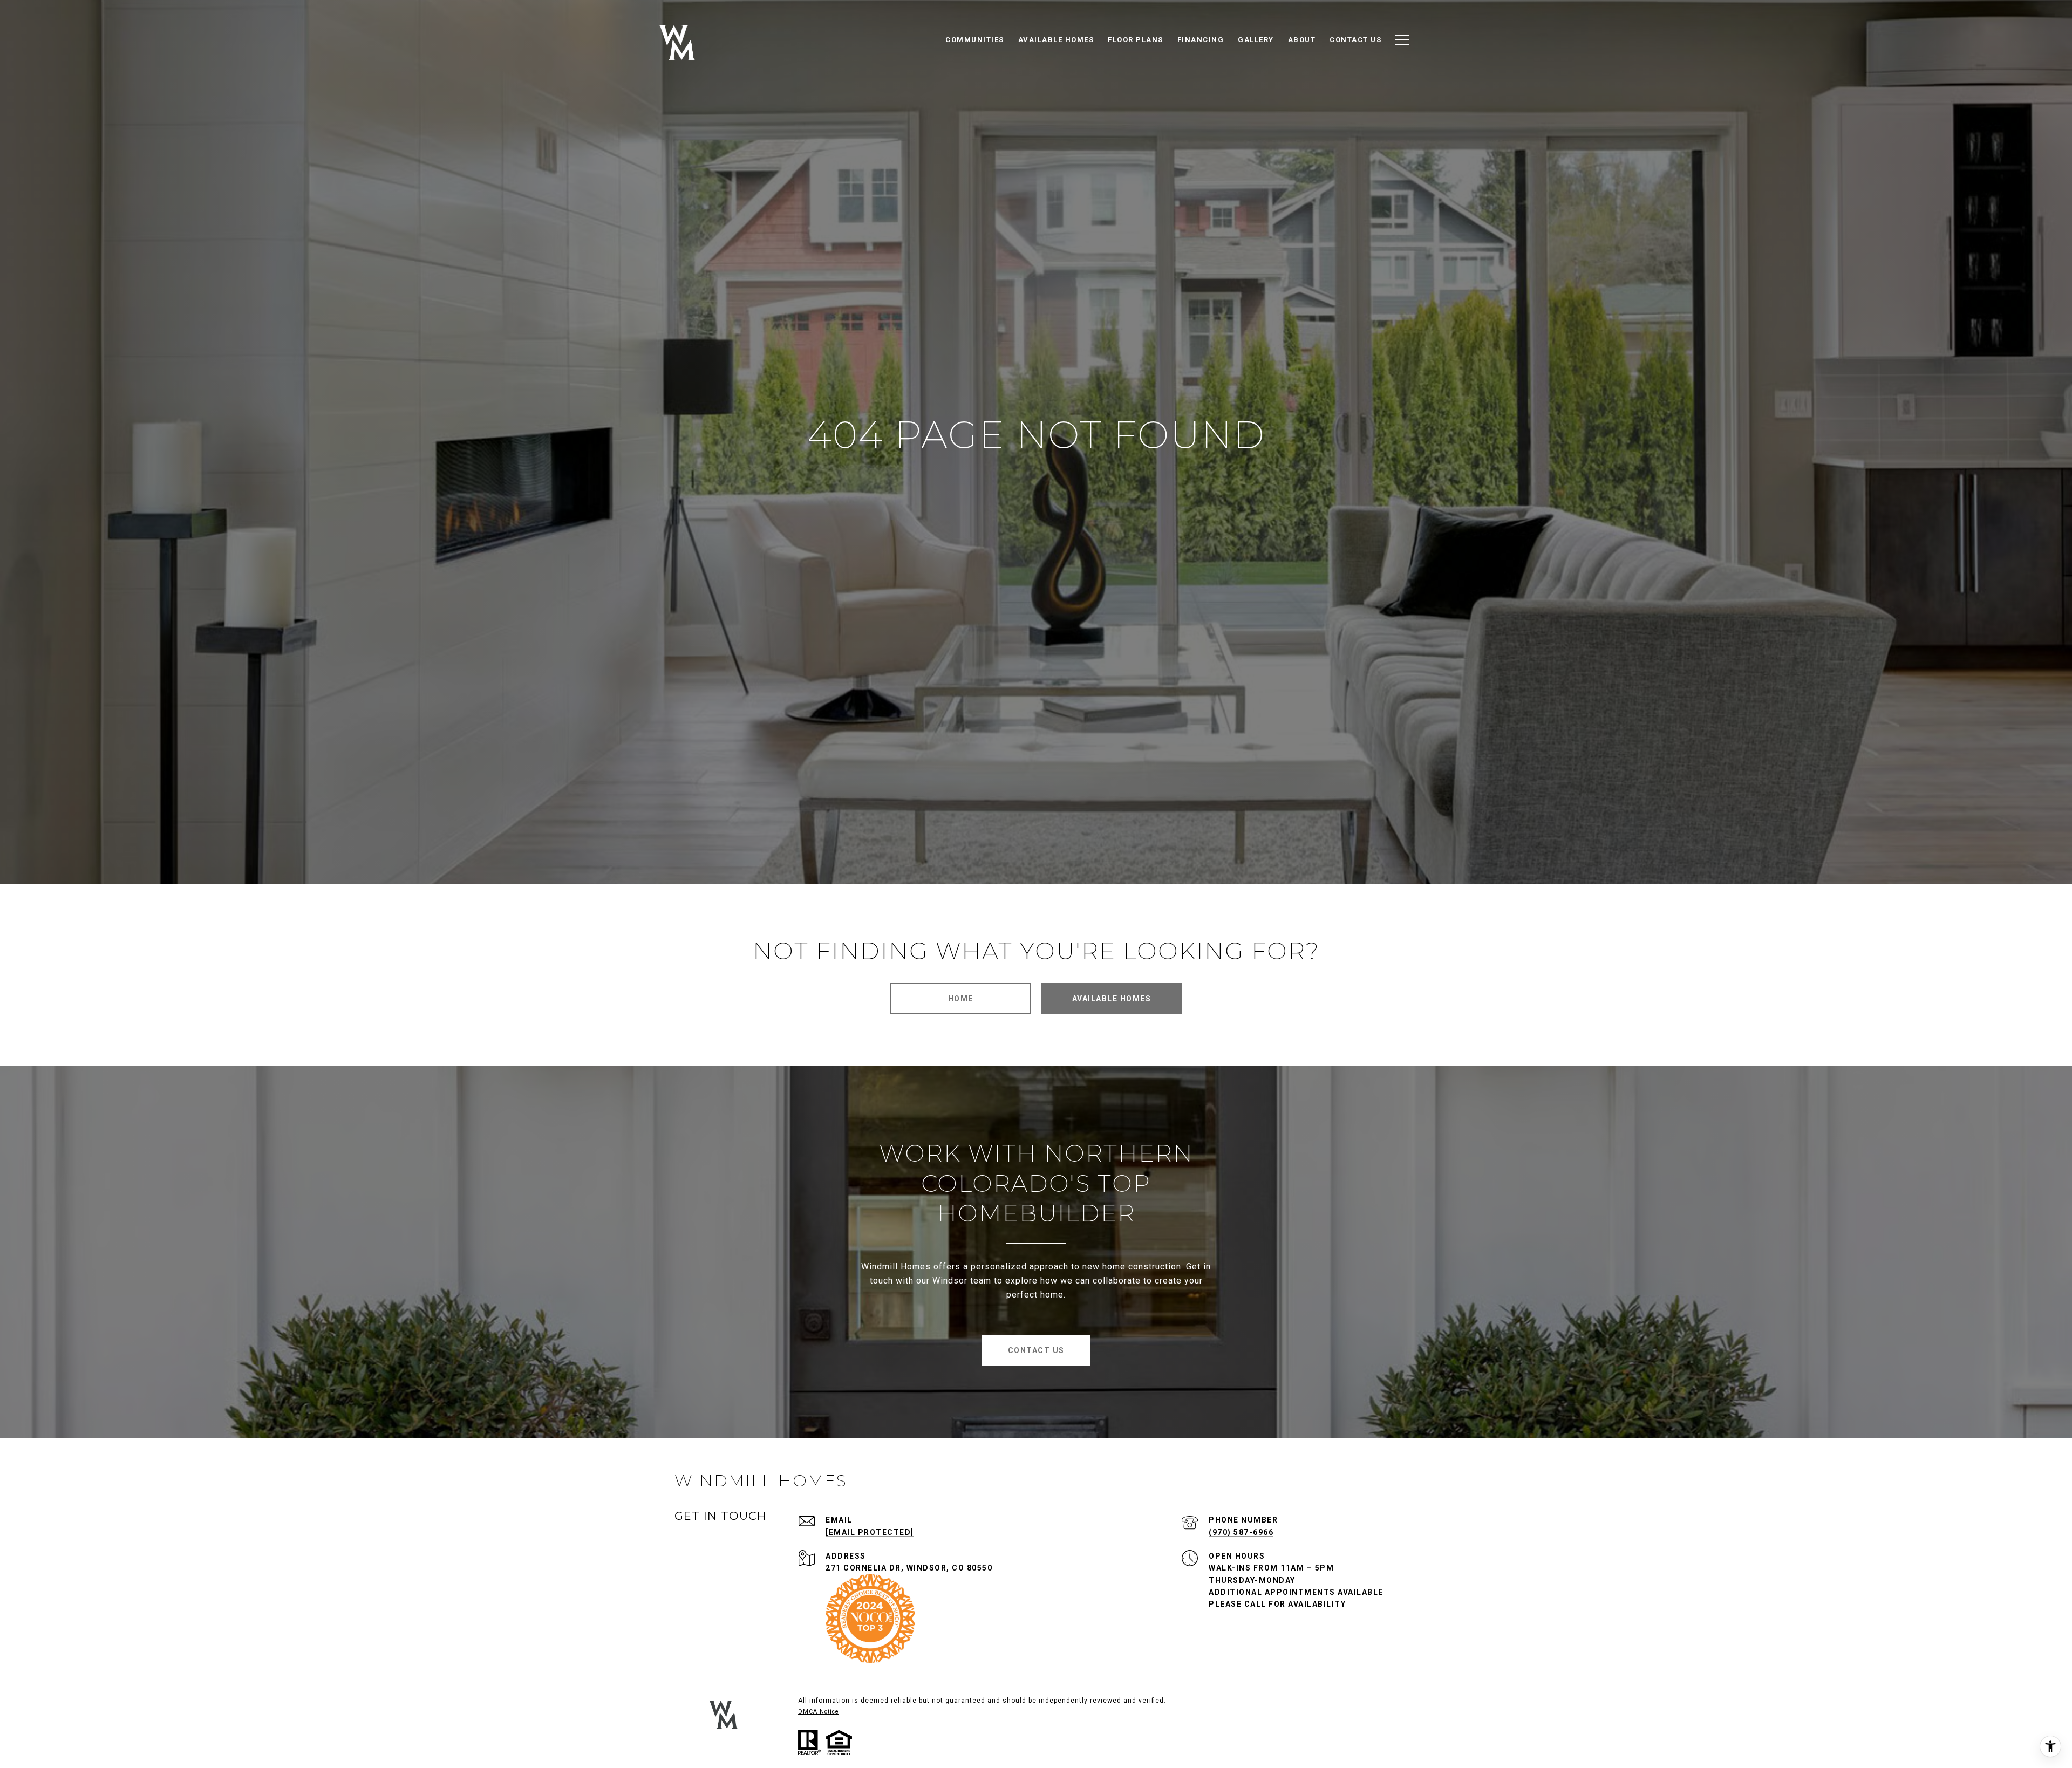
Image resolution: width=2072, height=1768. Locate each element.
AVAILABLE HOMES (1112, 999)
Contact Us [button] (1036, 1350)
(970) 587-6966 (1241, 1532)
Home (961, 999)
